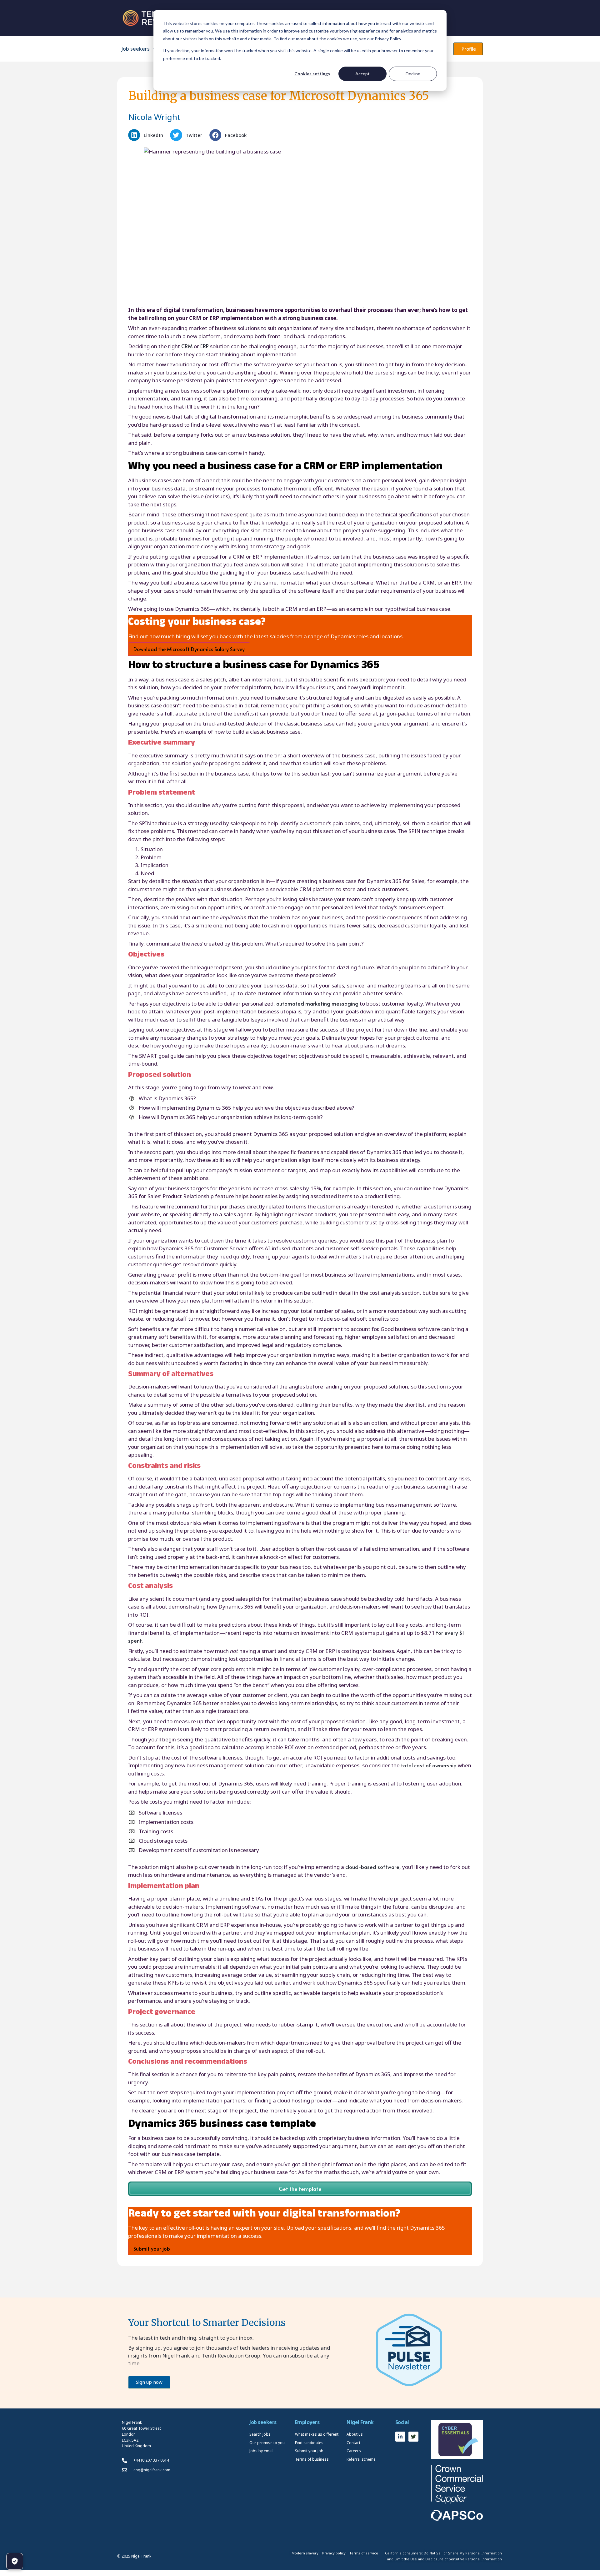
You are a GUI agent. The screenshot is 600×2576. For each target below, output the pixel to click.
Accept (362, 74)
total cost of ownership (429, 1765)
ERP (205, 346)
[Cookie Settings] (15, 2561)
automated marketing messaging (317, 1003)
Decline (413, 74)
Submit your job (152, 2248)
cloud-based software (372, 1867)
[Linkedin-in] (400, 2437)
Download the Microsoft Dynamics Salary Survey (189, 649)
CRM (187, 346)
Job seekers (136, 49)
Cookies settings (312, 74)
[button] (147, 135)
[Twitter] (413, 2437)
